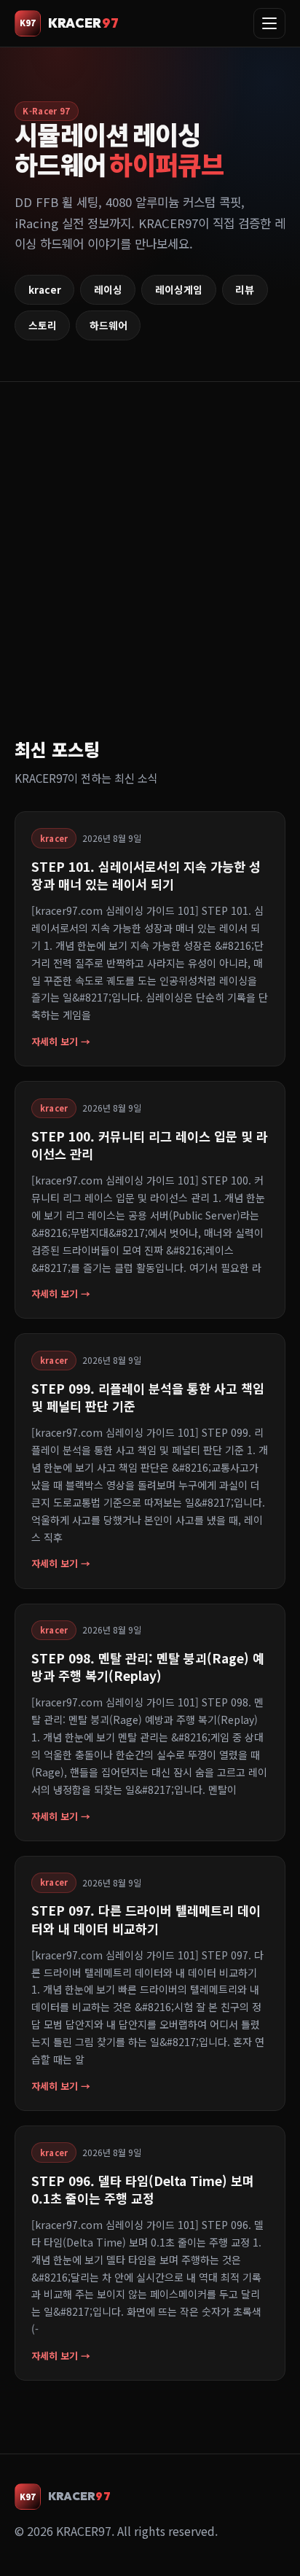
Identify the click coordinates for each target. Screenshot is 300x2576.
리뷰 (245, 289)
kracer (45, 289)
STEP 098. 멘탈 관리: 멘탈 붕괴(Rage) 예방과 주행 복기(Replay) (148, 1667)
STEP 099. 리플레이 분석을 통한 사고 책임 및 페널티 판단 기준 (148, 1397)
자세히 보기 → (61, 1041)
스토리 (43, 325)
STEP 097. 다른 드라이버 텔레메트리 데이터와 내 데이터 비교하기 (146, 1919)
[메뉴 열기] (269, 23)
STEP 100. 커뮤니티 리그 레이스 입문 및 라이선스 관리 (150, 1145)
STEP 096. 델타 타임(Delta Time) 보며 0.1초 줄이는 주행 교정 (143, 2189)
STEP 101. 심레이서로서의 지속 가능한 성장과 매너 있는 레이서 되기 (146, 875)
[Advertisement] (150, 577)
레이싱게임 (179, 289)
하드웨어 (108, 325)
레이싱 (108, 289)
